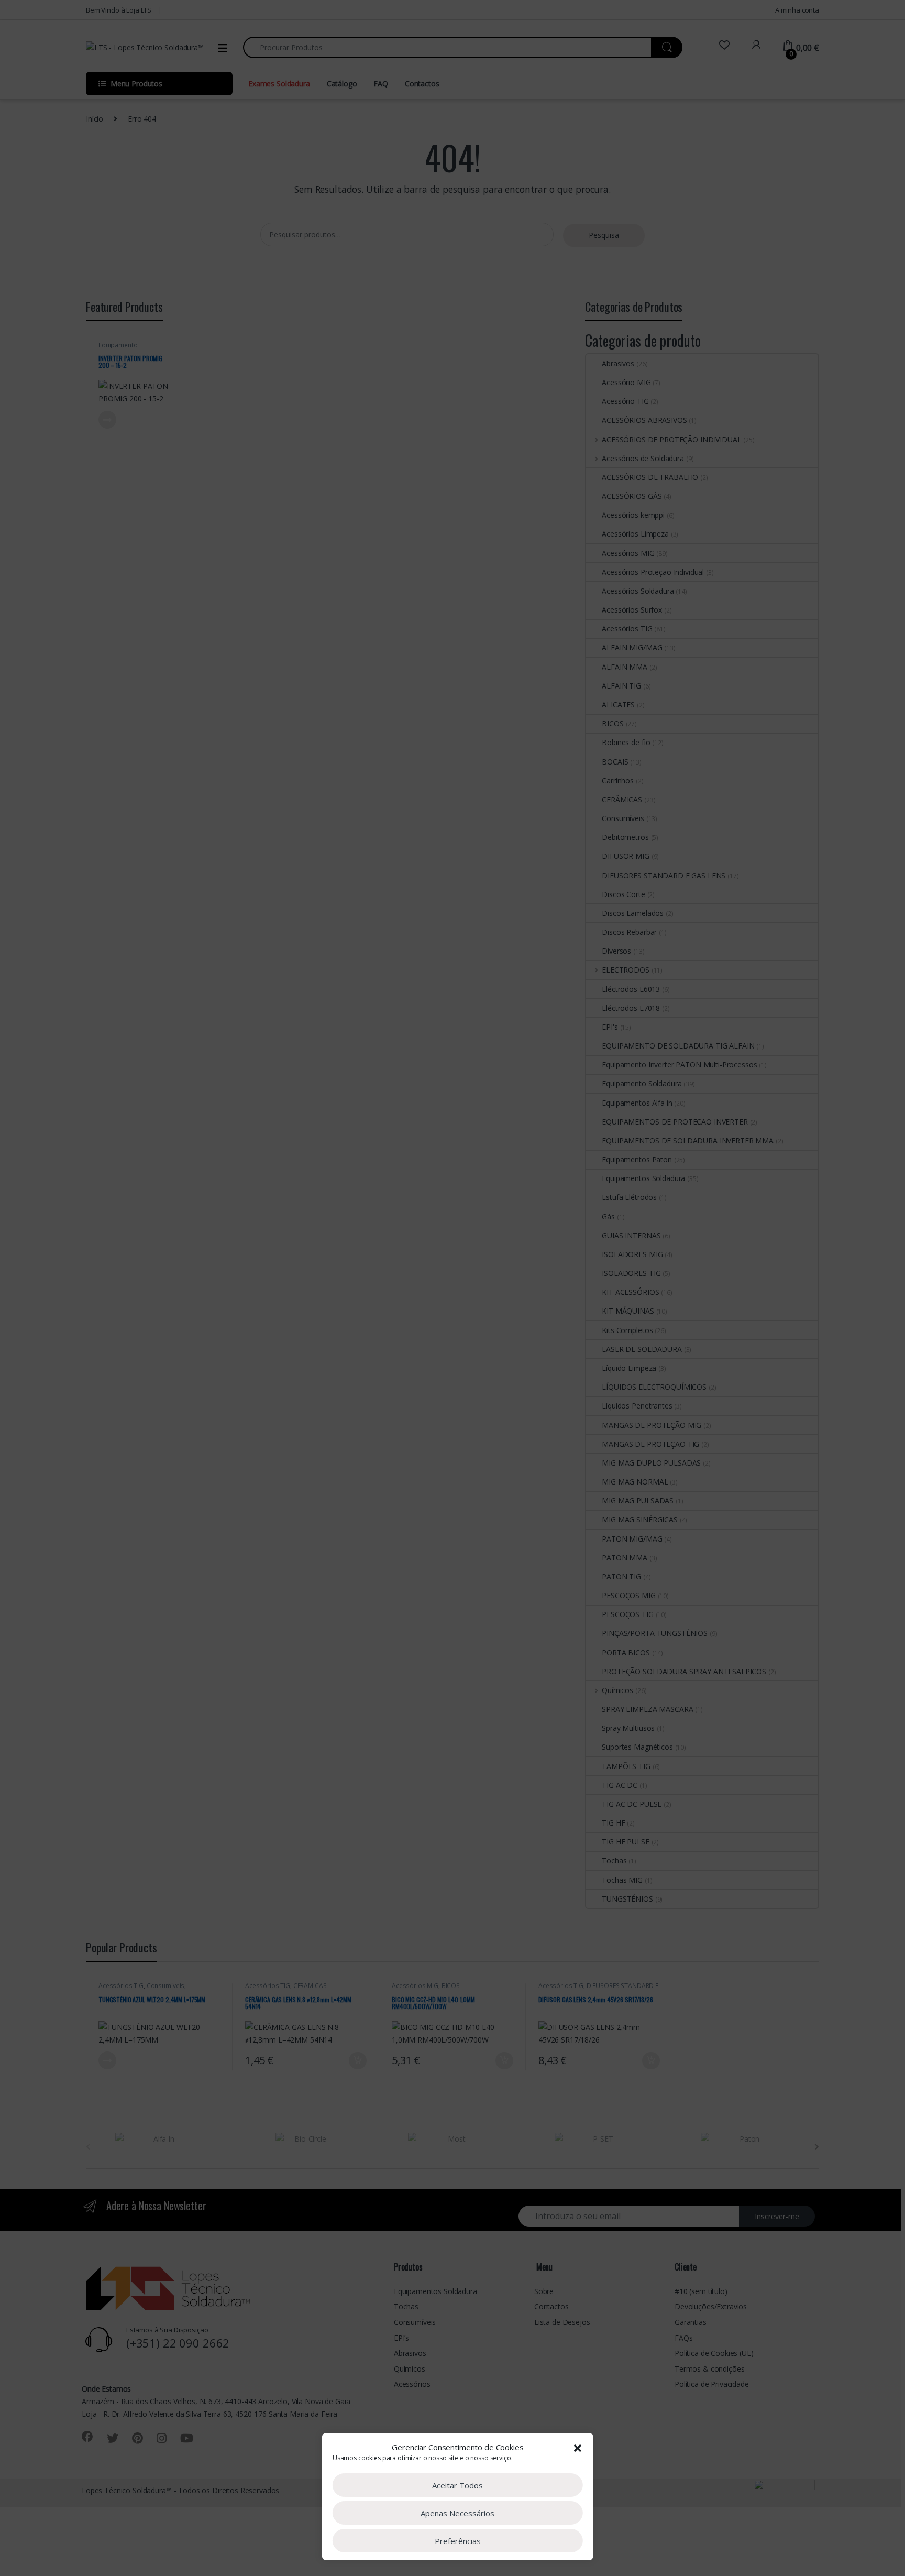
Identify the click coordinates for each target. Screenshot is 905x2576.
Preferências (458, 2541)
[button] (578, 2447)
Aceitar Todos (457, 2485)
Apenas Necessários (457, 2513)
